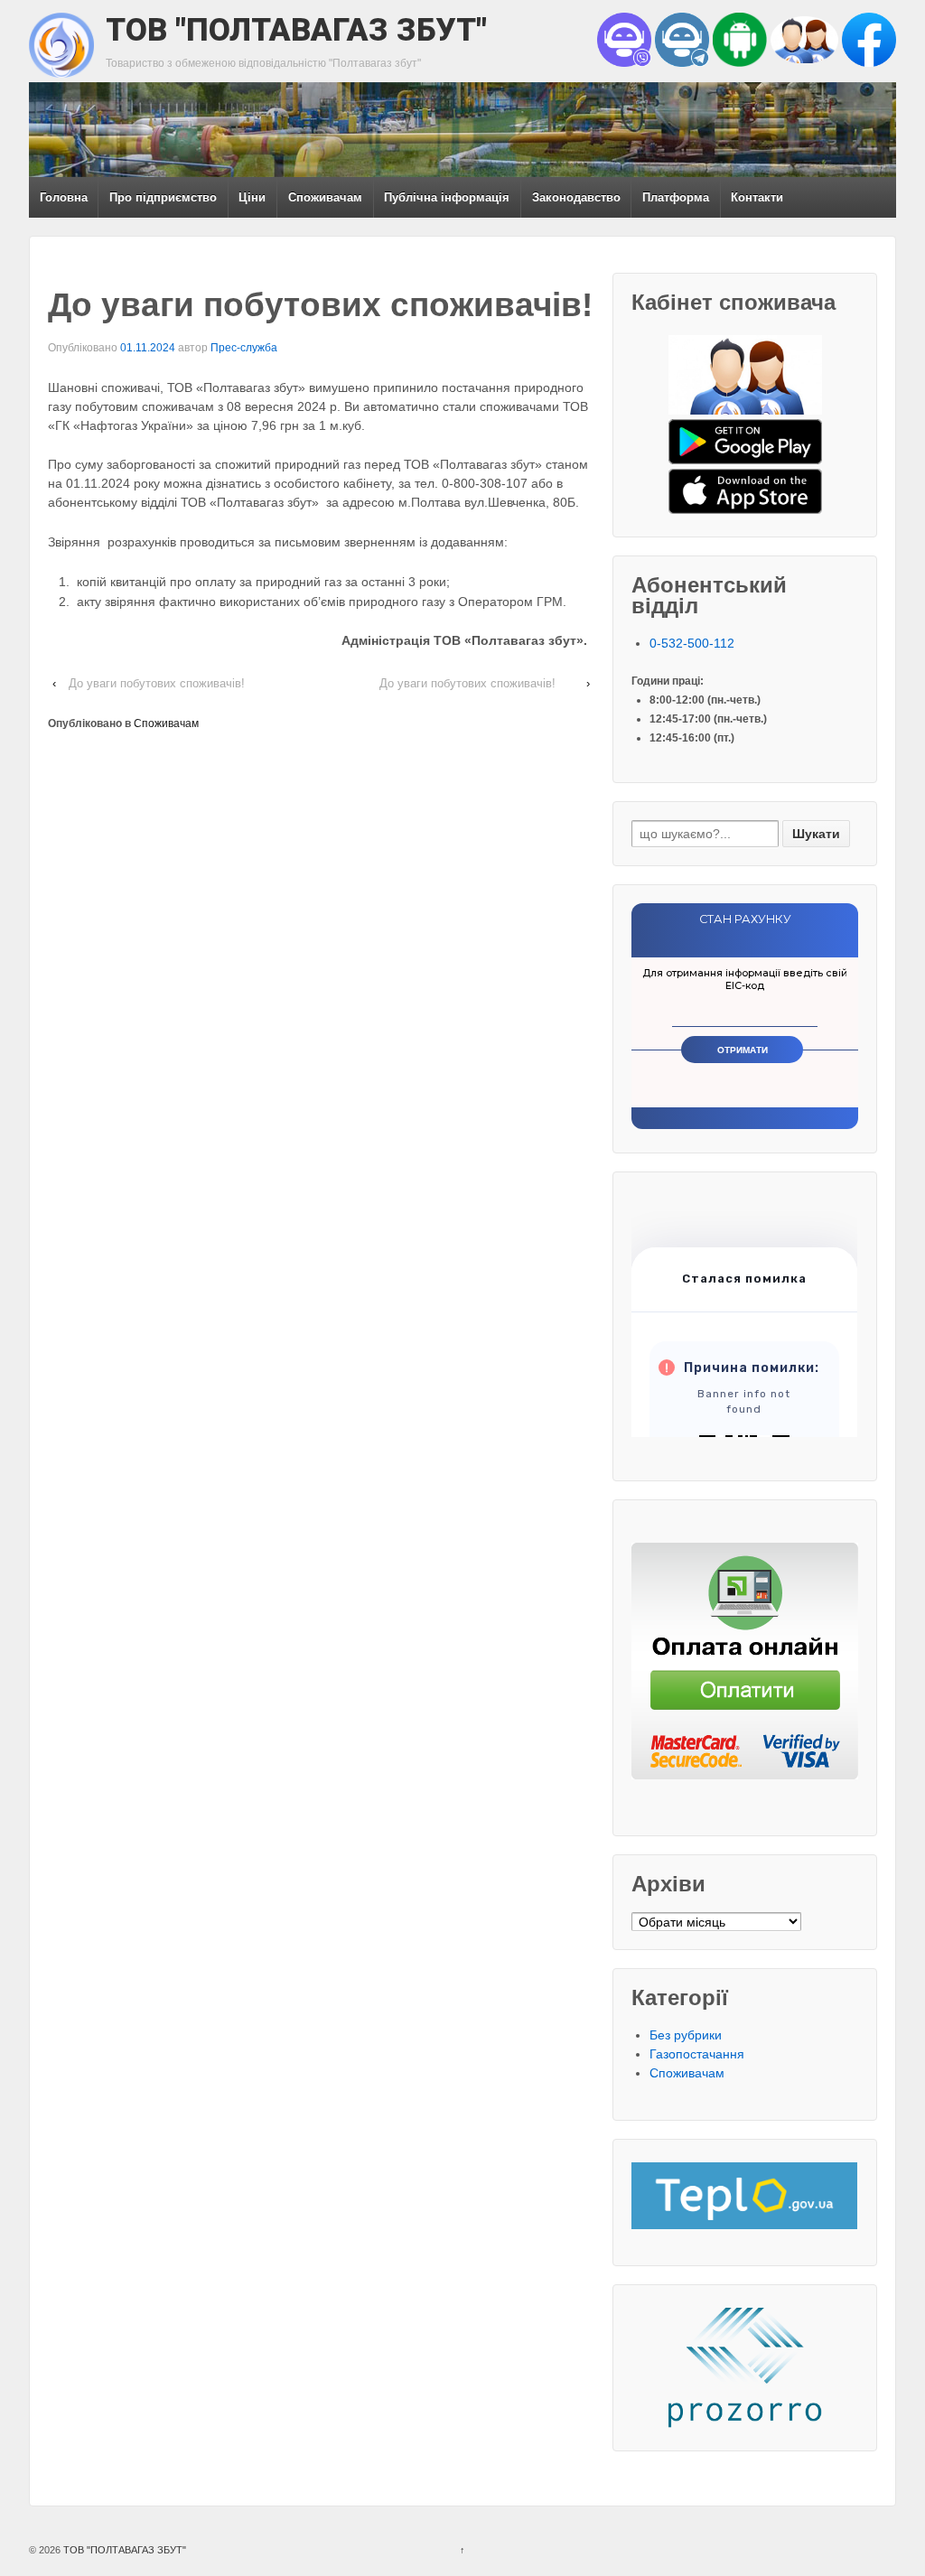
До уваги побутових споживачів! (157, 683)
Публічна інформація (447, 197)
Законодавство (576, 197)
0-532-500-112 (692, 643)
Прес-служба (244, 348)
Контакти (757, 197)
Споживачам (325, 197)
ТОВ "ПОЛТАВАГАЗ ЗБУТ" (296, 30)
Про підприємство (163, 197)
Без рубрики (686, 2035)
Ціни (252, 197)
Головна (64, 197)
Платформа (676, 197)
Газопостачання (697, 2054)
